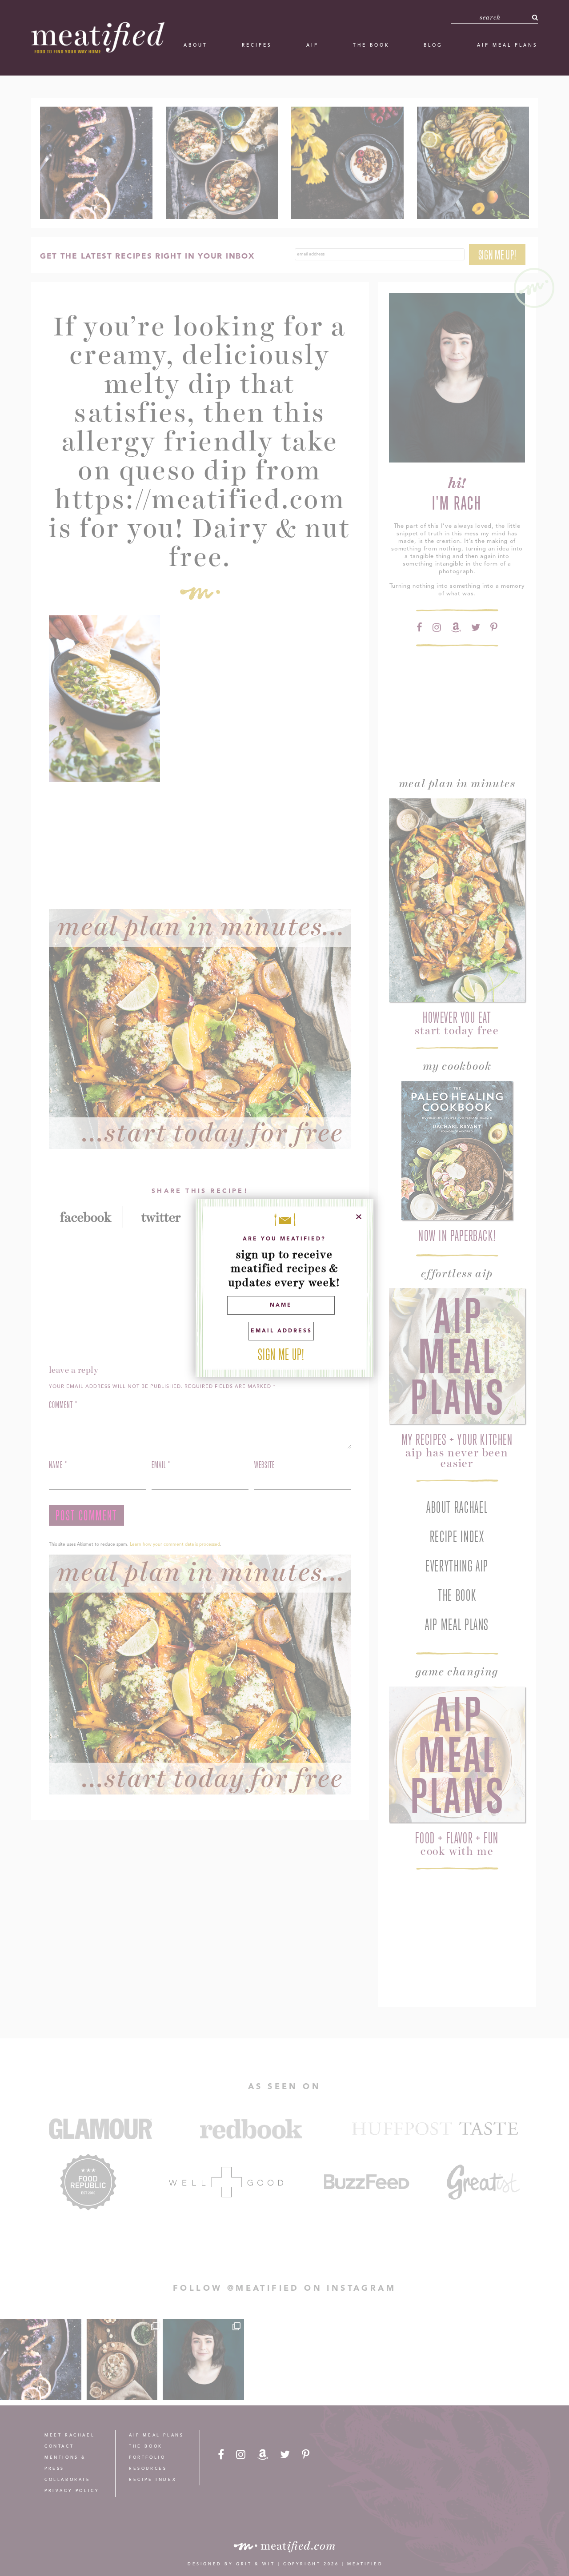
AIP (313, 45)
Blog (433, 45)
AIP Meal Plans (507, 45)
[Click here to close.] (359, 1217)
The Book (371, 45)
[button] (535, 17)
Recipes (257, 45)
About (196, 45)
